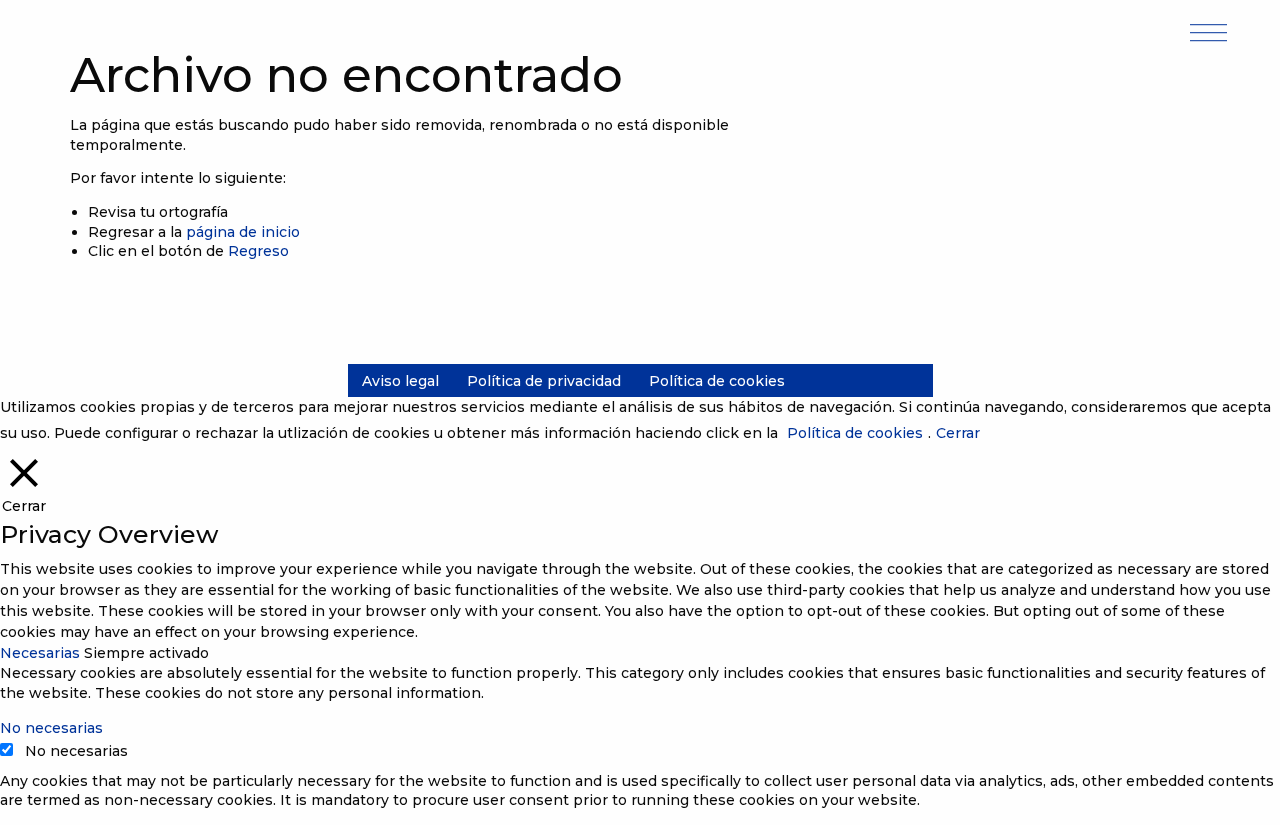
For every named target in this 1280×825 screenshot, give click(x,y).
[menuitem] (400, 381)
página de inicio (243, 232)
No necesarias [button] (51, 728)
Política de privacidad (544, 381)
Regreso (258, 251)
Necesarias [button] (42, 653)
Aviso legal (400, 381)
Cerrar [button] (958, 433)
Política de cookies (717, 381)
